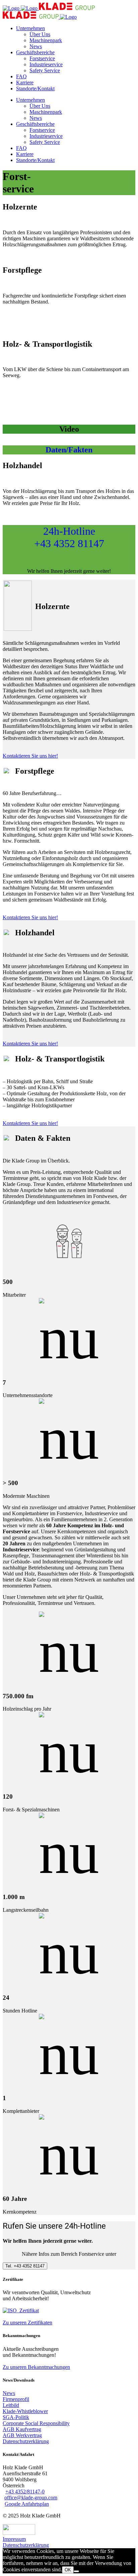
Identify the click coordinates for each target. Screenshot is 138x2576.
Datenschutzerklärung (26, 2545)
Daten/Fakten (69, 450)
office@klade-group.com (31, 2498)
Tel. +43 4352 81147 (25, 2266)
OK (68, 2570)
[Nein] (76, 2571)
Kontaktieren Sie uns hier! (30, 756)
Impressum (14, 2539)
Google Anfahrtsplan (27, 2504)
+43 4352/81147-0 (25, 2492)
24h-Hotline (69, 537)
